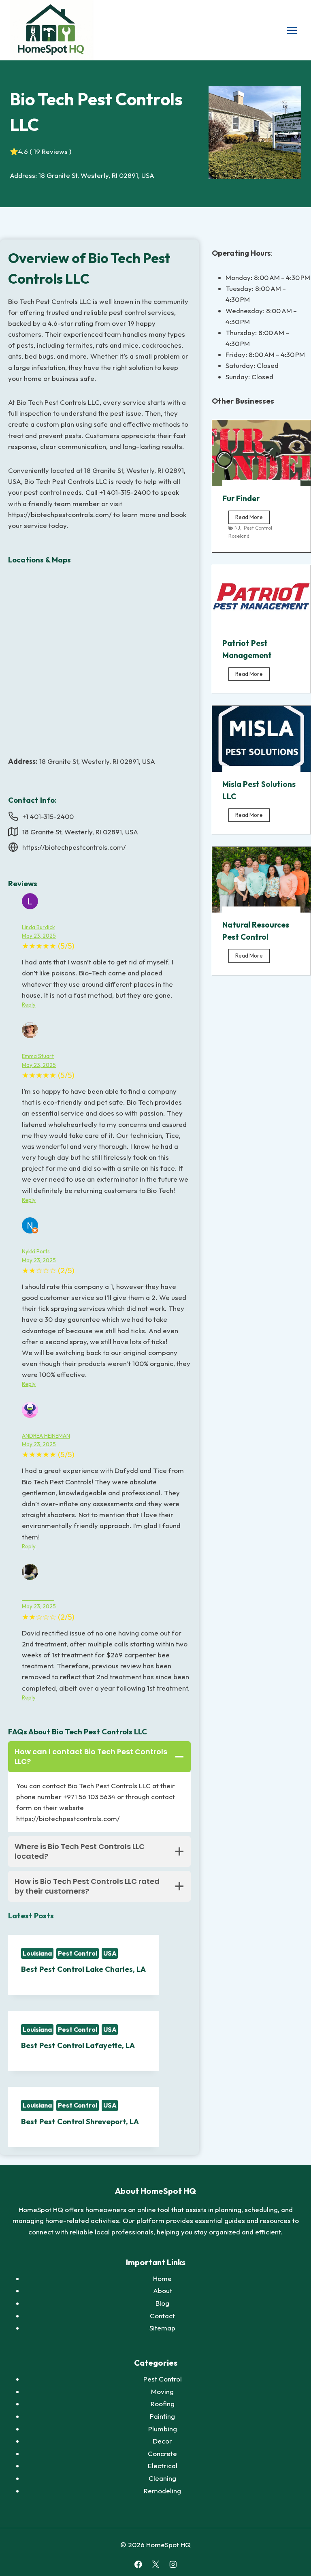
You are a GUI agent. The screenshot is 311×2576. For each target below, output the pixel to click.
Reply (29, 1005)
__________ (38, 1598)
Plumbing (163, 2429)
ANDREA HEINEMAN (46, 1436)
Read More (252, 519)
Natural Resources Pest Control (256, 931)
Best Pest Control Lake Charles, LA (83, 1969)
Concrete (162, 2453)
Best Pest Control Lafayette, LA (78, 2045)
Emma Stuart (38, 1056)
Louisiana (37, 1953)
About (163, 2291)
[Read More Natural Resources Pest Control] (261, 880)
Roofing (163, 2404)
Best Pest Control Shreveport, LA (80, 2122)
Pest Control (78, 1953)
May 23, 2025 (39, 936)
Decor (162, 2441)
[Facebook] (138, 2564)
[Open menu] (292, 30)
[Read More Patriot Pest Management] (261, 598)
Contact (162, 2316)
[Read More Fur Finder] (261, 453)
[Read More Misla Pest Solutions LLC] (261, 739)
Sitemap (162, 2328)
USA (110, 1953)
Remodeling (162, 2491)
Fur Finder (241, 498)
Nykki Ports (36, 1251)
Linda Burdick (38, 927)
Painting (162, 2416)
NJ (237, 528)
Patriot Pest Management (247, 649)
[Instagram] (173, 2564)
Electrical (163, 2466)
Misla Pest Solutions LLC (259, 790)
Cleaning (162, 2478)
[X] (155, 2564)
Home (162, 2278)
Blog (162, 2303)
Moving (162, 2391)
